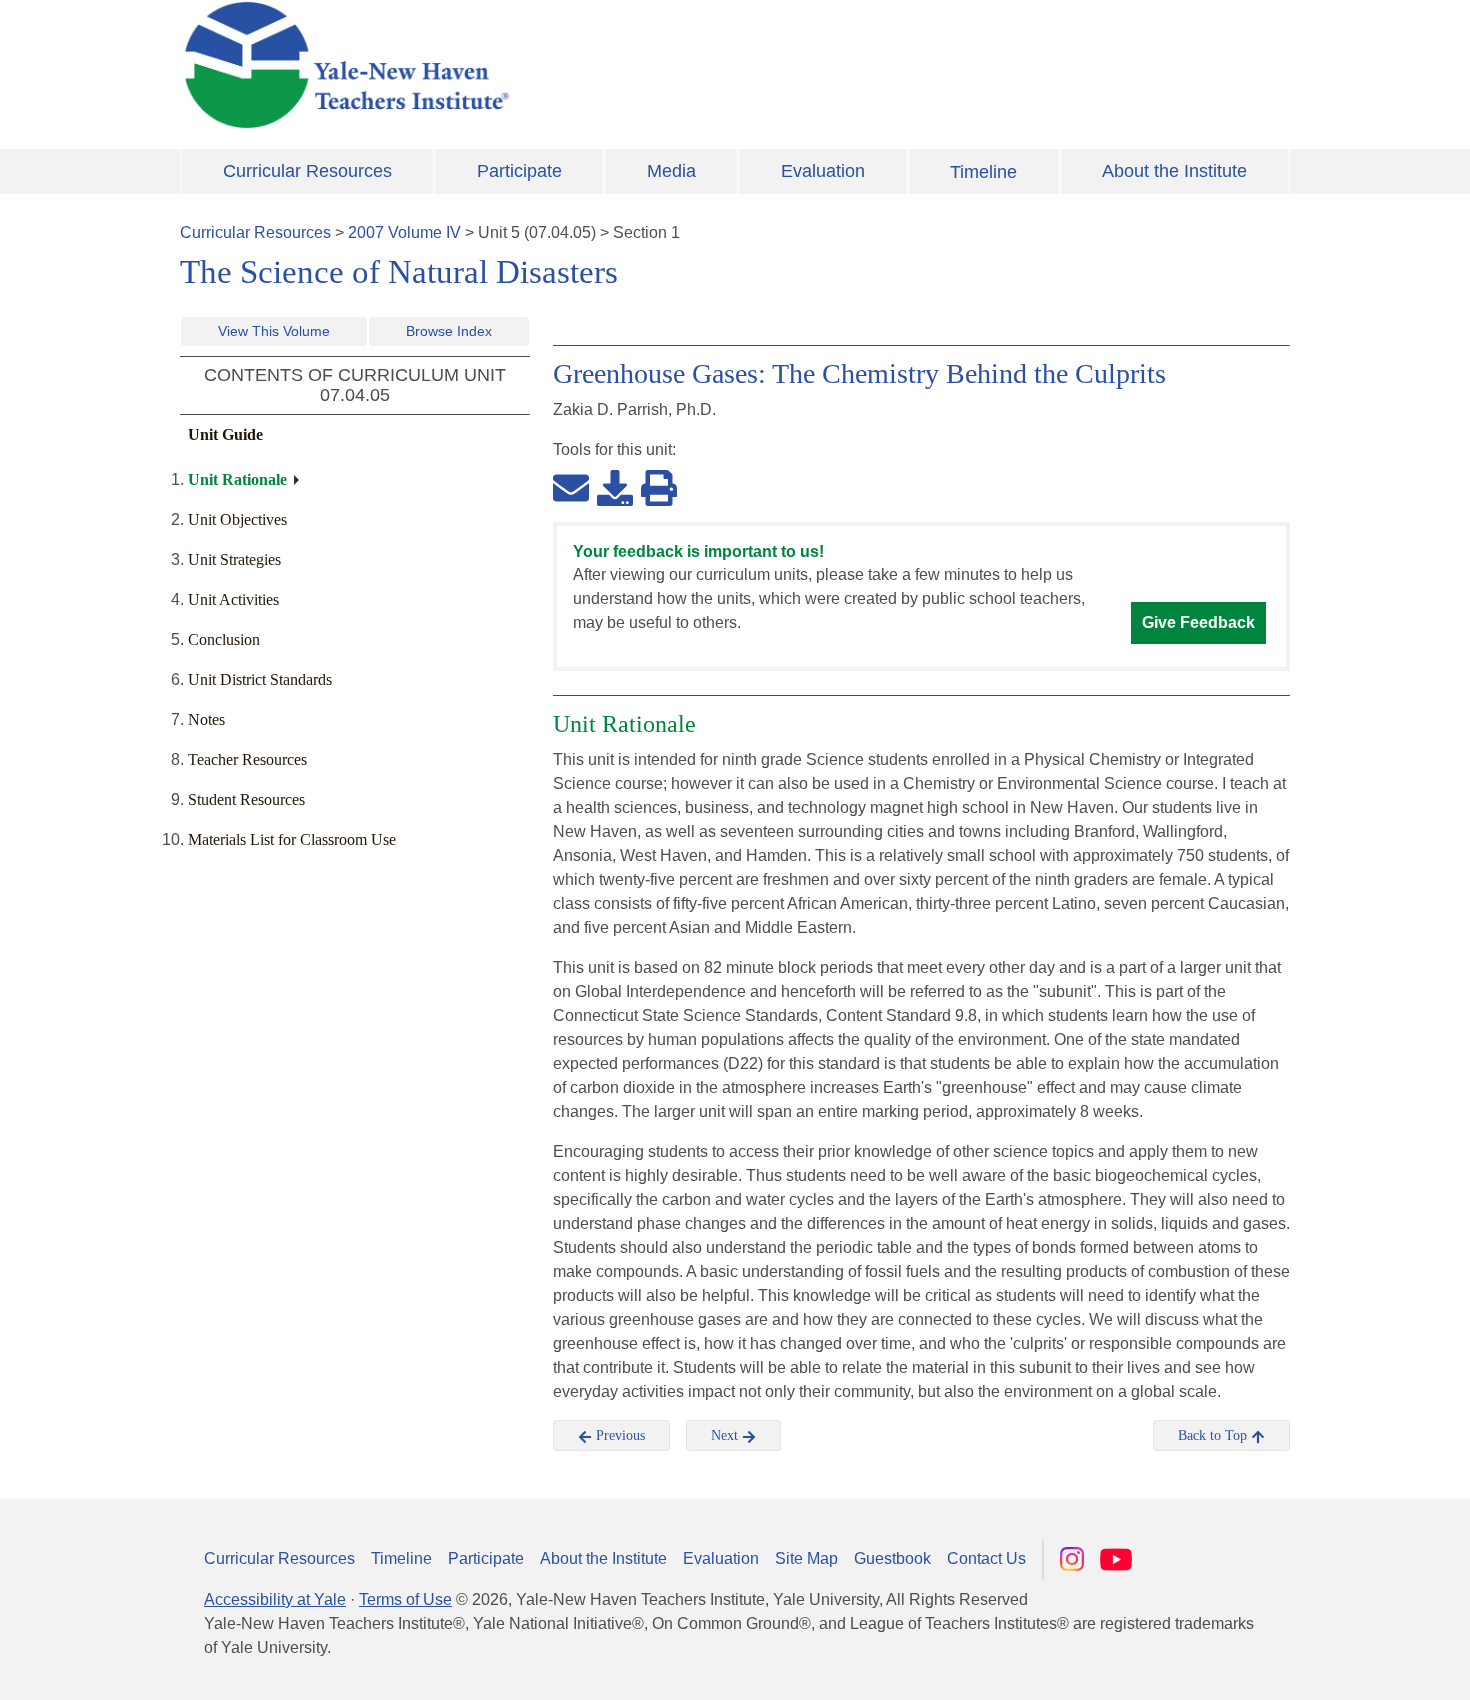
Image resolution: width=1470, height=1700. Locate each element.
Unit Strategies (234, 559)
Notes (206, 719)
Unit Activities (233, 599)
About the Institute (1174, 171)
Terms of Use (405, 1599)
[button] (1355, 1665)
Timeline (983, 172)
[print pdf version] (659, 487)
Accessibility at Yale (275, 1599)
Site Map (806, 1558)
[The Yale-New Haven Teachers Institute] (545, 65)
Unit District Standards (260, 679)
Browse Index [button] (449, 331)
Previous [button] (618, 1435)
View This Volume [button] (274, 331)
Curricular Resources (307, 171)
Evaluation (823, 171)
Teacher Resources (247, 759)
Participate (519, 171)
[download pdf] (615, 487)
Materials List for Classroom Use (292, 839)
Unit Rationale (237, 479)
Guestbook (892, 1558)
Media (671, 171)
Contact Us (986, 1558)
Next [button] (726, 1435)
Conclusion (224, 639)
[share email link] (571, 487)
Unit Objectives (237, 519)
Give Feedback (1198, 622)
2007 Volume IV (404, 232)
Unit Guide (225, 434)
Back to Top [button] (1214, 1435)
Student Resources (246, 799)
